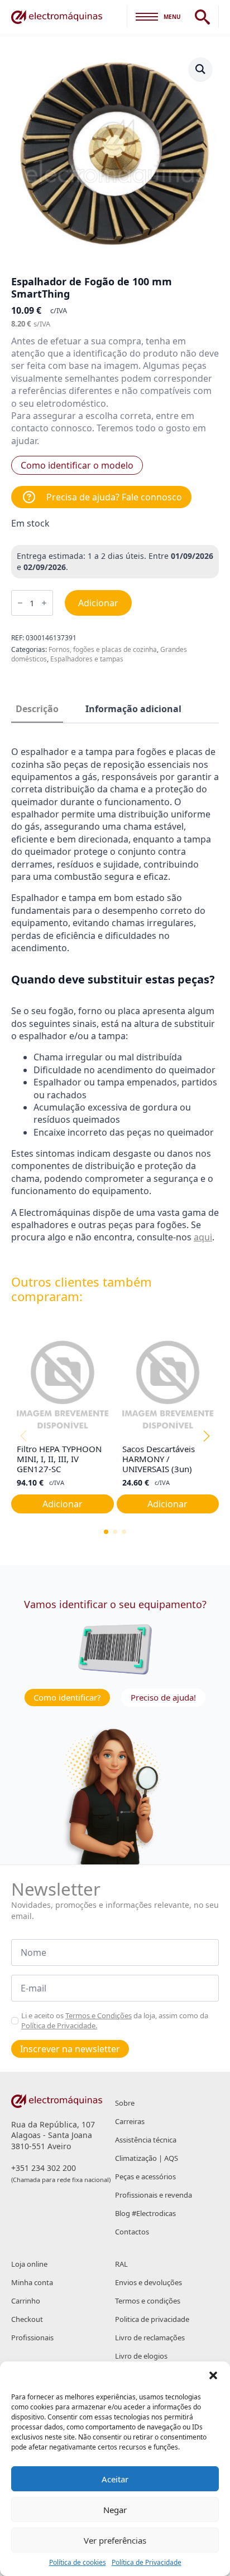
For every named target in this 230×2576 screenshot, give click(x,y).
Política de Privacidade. (59, 2025)
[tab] (37, 709)
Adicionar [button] (63, 1504)
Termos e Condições (99, 2015)
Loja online (29, 2264)
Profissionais (32, 2338)
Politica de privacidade (152, 2319)
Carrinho (26, 2301)
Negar (115, 2510)
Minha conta (32, 2282)
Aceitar (115, 2479)
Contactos (132, 2232)
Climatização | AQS (147, 2158)
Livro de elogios (141, 2356)
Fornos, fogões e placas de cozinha (103, 649)
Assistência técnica (146, 2140)
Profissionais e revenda (154, 2195)
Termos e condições (148, 2301)
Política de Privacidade (147, 2563)
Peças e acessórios (145, 2176)
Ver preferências (115, 2540)
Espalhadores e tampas (87, 659)
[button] (213, 2375)
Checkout (27, 2319)
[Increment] (44, 603)
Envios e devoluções (148, 2282)
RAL (121, 2264)
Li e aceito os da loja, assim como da (115, 2020)
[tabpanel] (115, 995)
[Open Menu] (147, 17)
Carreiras (130, 2121)
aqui (203, 1237)
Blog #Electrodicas (145, 2213)
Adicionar (98, 603)
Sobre (125, 2103)
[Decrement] (20, 603)
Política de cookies (78, 2563)
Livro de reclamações (150, 2338)
